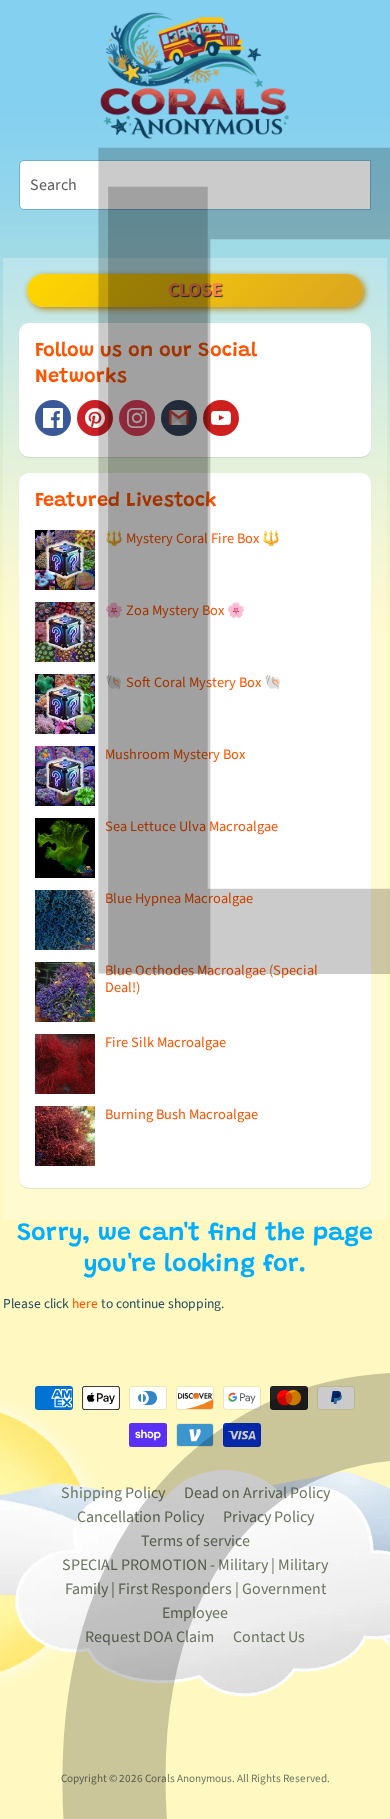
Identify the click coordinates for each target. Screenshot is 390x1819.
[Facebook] (53, 418)
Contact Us (269, 1637)
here (85, 1303)
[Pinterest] (95, 418)
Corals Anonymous (188, 1778)
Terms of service (195, 1541)
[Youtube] (221, 418)
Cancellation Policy (140, 1517)
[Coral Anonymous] (179, 418)
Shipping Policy (113, 1493)
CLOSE (195, 290)
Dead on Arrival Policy (257, 1493)
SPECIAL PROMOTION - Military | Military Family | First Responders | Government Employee (195, 1589)
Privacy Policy (268, 1517)
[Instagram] (137, 418)
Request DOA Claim (149, 1637)
